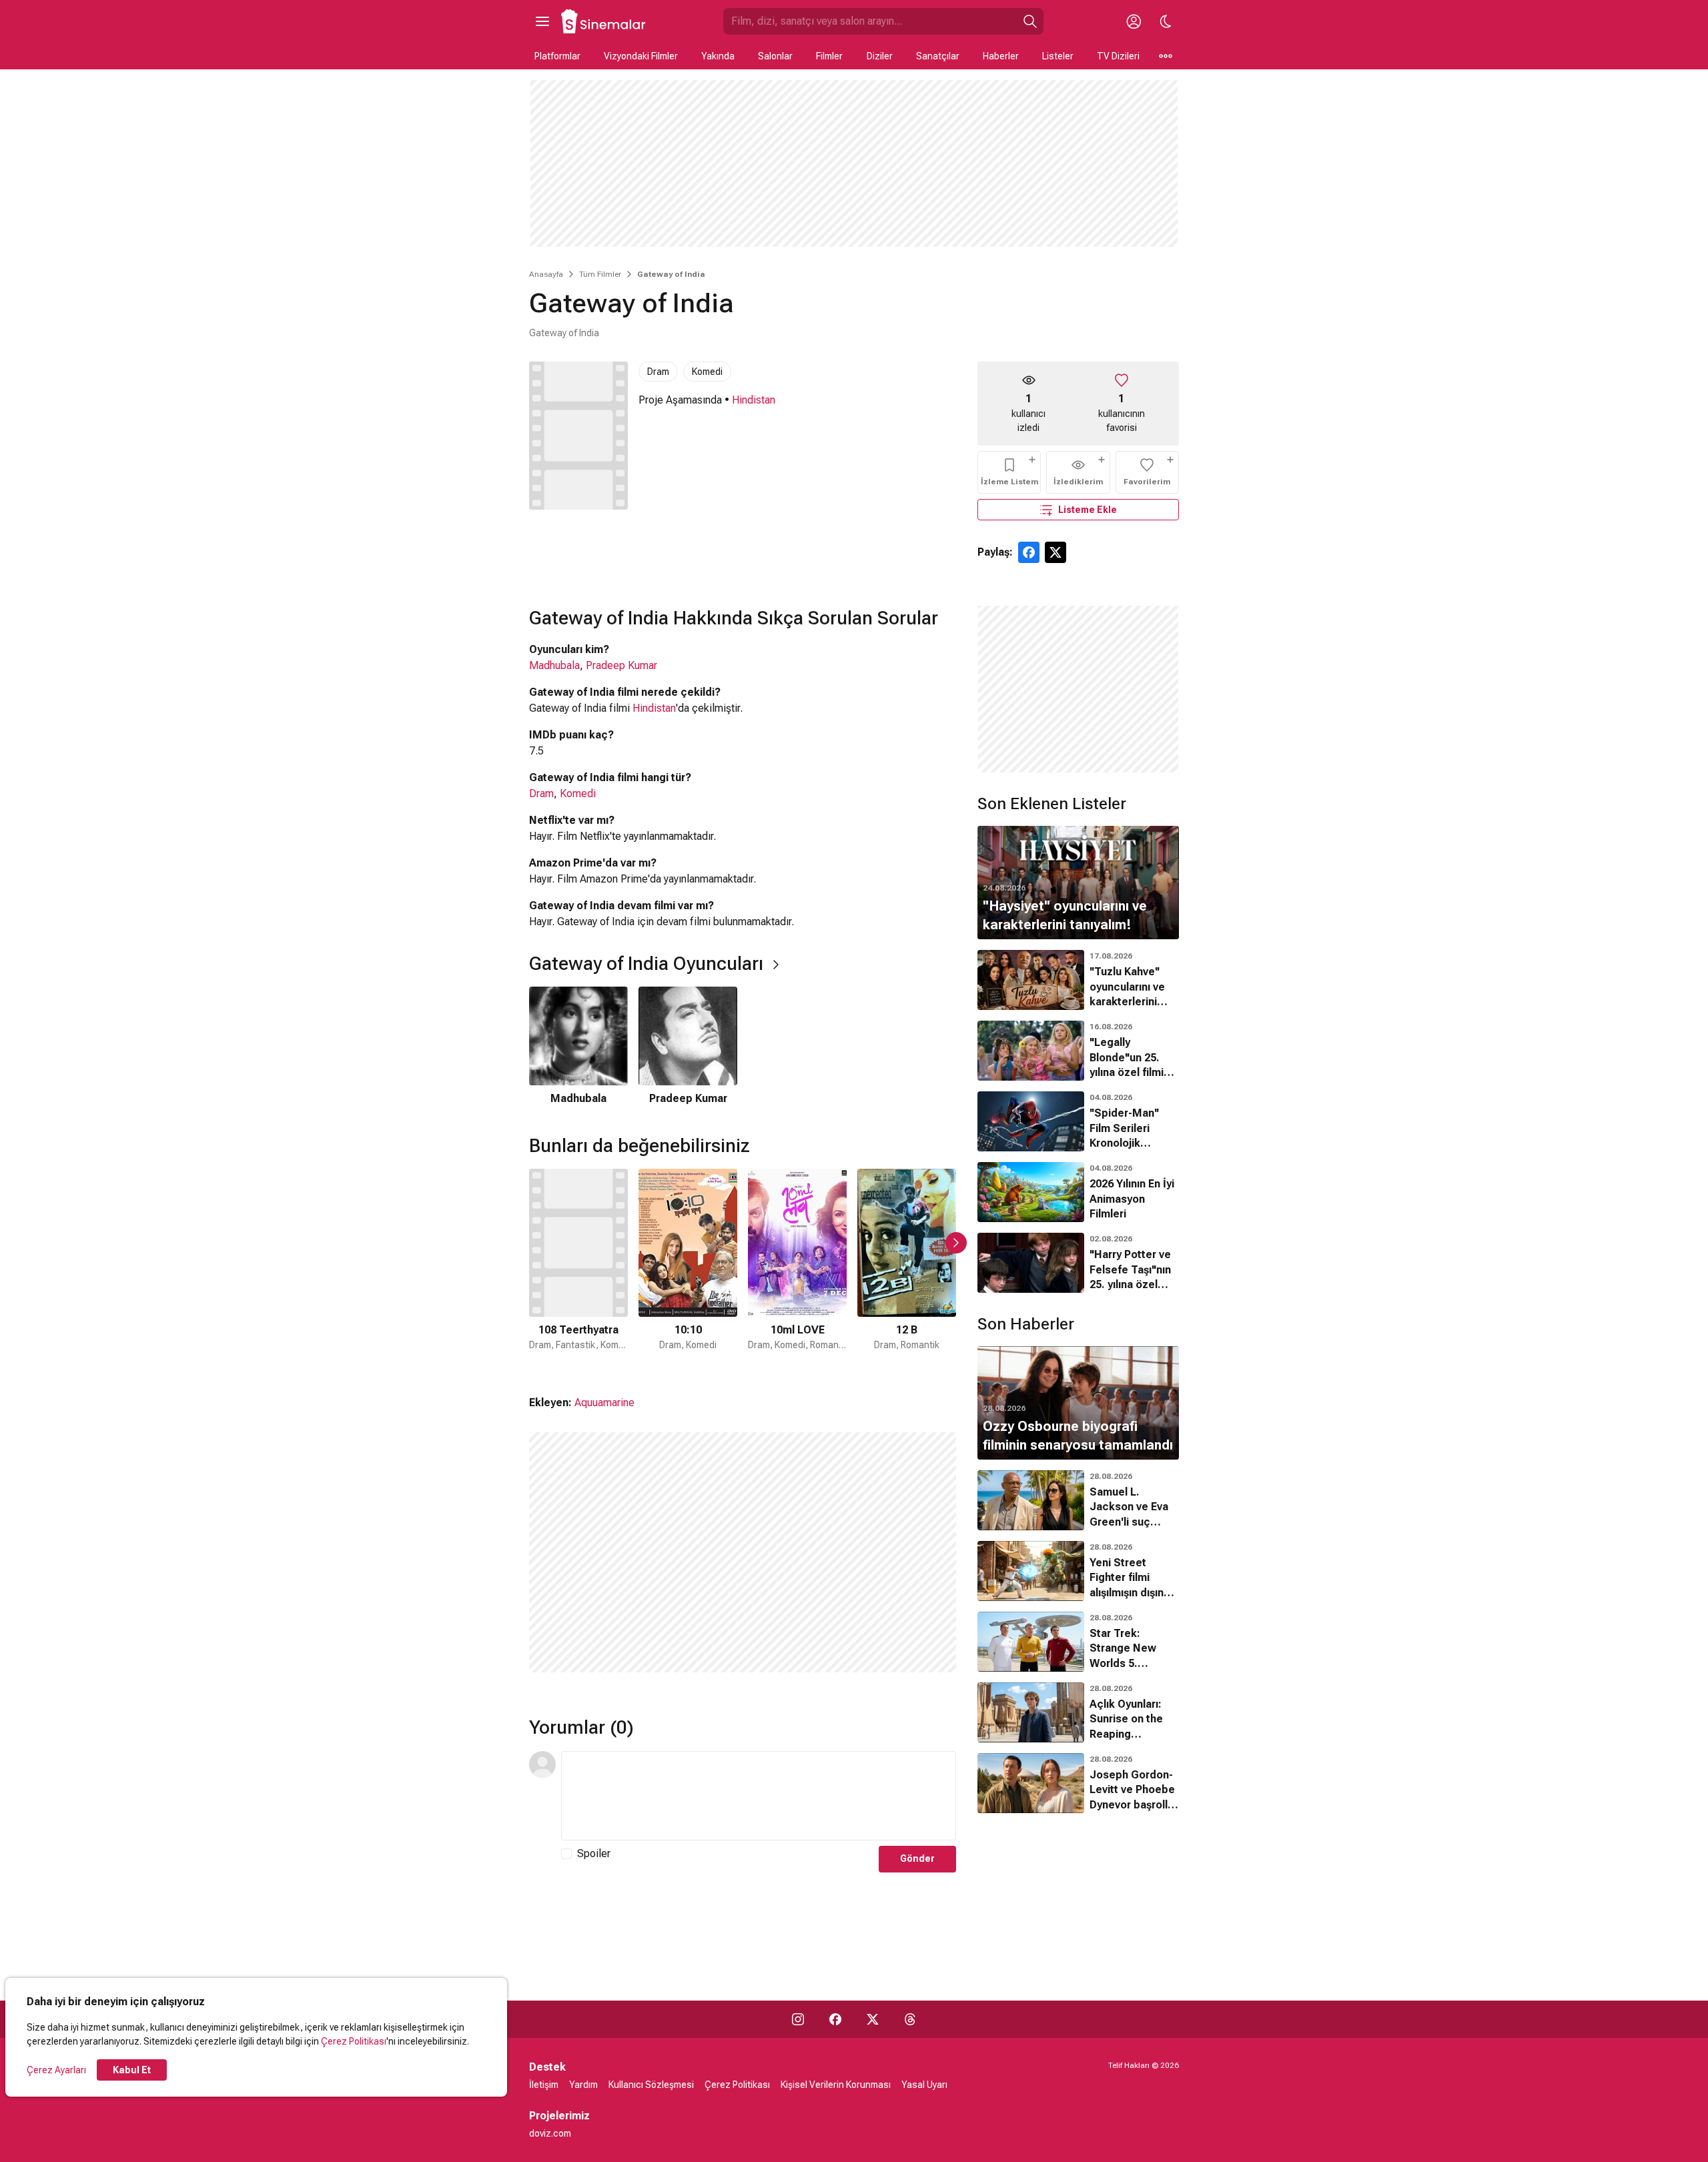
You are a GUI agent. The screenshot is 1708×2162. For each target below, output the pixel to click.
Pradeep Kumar (621, 665)
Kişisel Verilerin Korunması (836, 2085)
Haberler (1001, 56)
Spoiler (594, 1853)
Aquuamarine (604, 1403)
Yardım (583, 2085)
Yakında (718, 56)
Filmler (829, 56)
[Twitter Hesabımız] (873, 2019)
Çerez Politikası (354, 2041)
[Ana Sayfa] (604, 21)
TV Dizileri (1118, 56)
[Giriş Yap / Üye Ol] (1134, 21)
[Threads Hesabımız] (910, 2019)
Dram (658, 372)
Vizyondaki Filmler (641, 56)
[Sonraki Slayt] (956, 1243)
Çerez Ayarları (56, 2070)
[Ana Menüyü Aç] (542, 21)
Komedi (707, 372)
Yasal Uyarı (924, 2085)
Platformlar (557, 56)
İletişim (544, 2085)
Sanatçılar (938, 56)
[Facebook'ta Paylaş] (1029, 552)
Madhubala (554, 665)
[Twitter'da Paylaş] (1055, 552)
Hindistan (754, 400)
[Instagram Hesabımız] (798, 2019)
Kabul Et (132, 2070)
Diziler (880, 56)
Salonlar (775, 56)
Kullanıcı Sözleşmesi (651, 2085)
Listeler (1058, 56)
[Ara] (1030, 21)
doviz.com (550, 2133)
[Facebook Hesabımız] (835, 2019)
